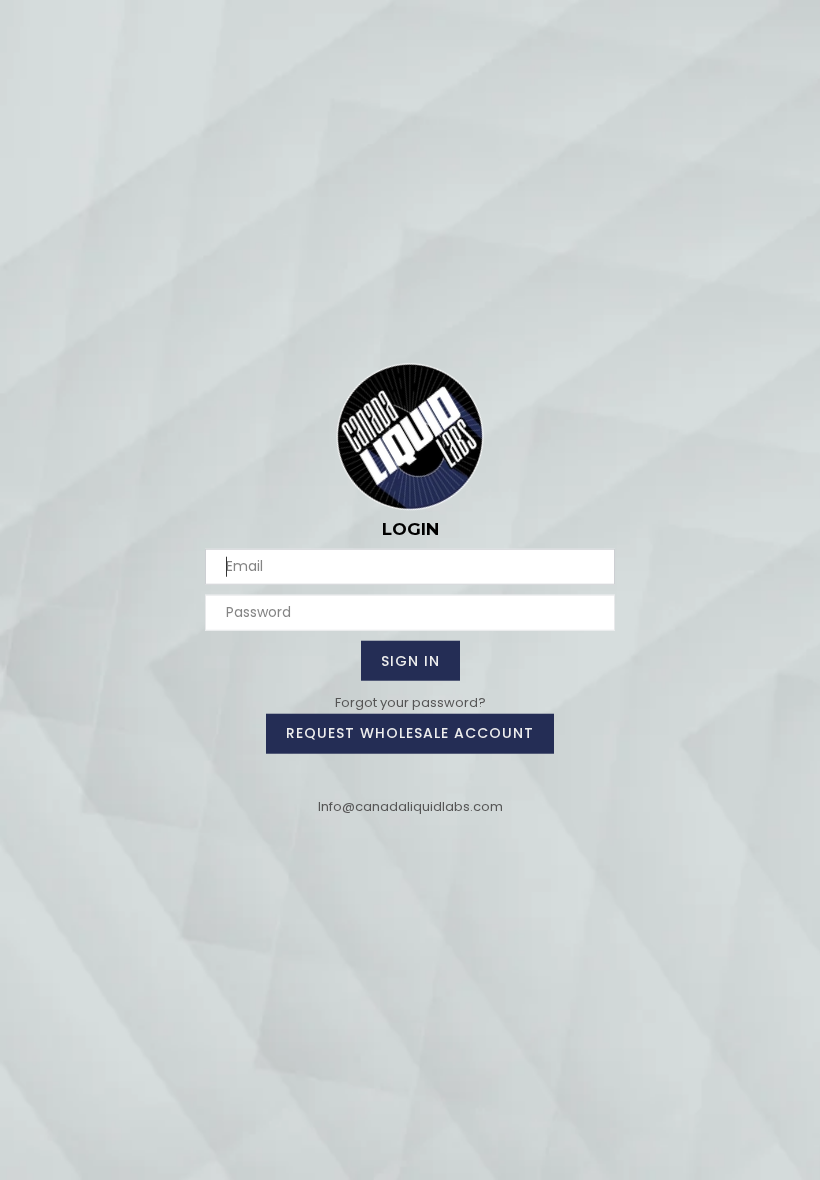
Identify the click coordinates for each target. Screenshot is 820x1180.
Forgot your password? (410, 702)
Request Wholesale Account (410, 733)
